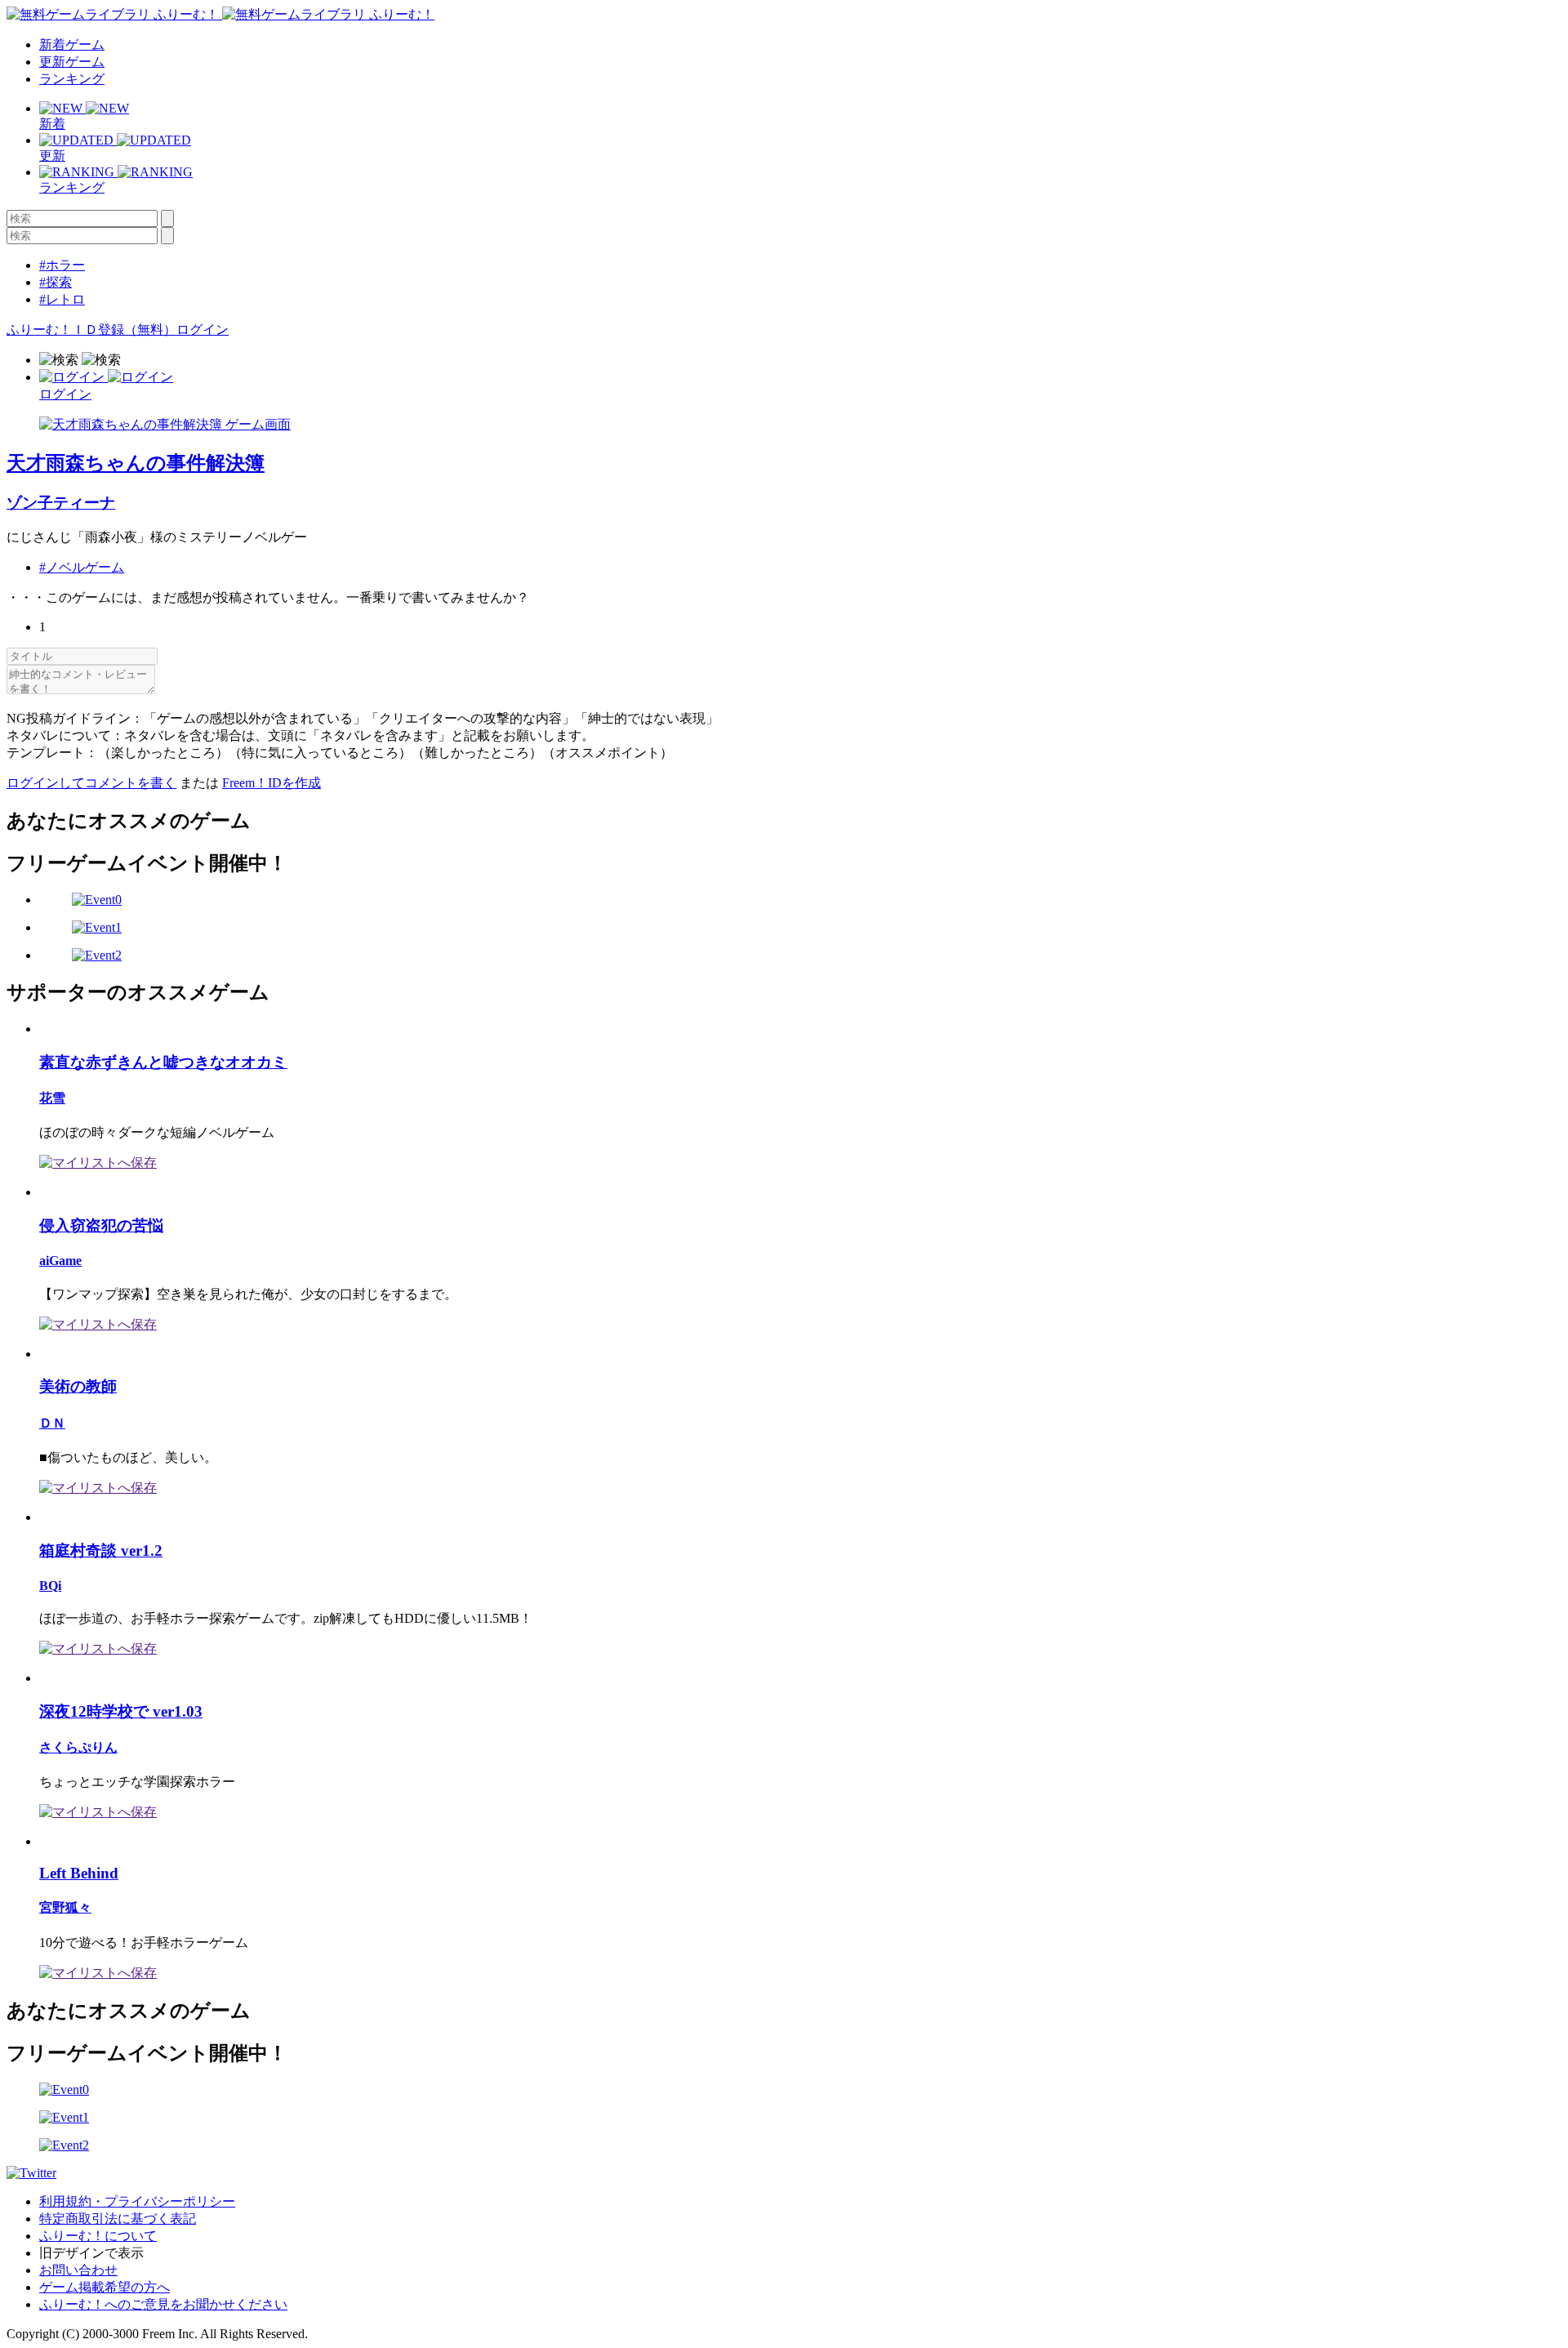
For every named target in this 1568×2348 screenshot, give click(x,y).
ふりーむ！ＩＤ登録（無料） (91, 330)
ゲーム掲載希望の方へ (105, 2287)
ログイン (203, 330)
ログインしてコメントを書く (91, 783)
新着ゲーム (72, 45)
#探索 (56, 282)
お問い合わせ (78, 2270)
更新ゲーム (72, 62)
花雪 (52, 1098)
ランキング (72, 79)
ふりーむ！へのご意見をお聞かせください (163, 2304)
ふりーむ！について (98, 2236)
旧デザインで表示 (91, 2253)
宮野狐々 (65, 1907)
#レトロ (62, 299)
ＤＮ (52, 1423)
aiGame (60, 1261)
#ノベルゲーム (82, 567)
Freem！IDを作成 (272, 783)
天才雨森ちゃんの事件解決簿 (136, 463)
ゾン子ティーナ (61, 503)
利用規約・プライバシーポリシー (137, 2201)
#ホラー (62, 265)
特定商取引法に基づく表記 (118, 2219)
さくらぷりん (78, 1747)
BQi (50, 1586)
